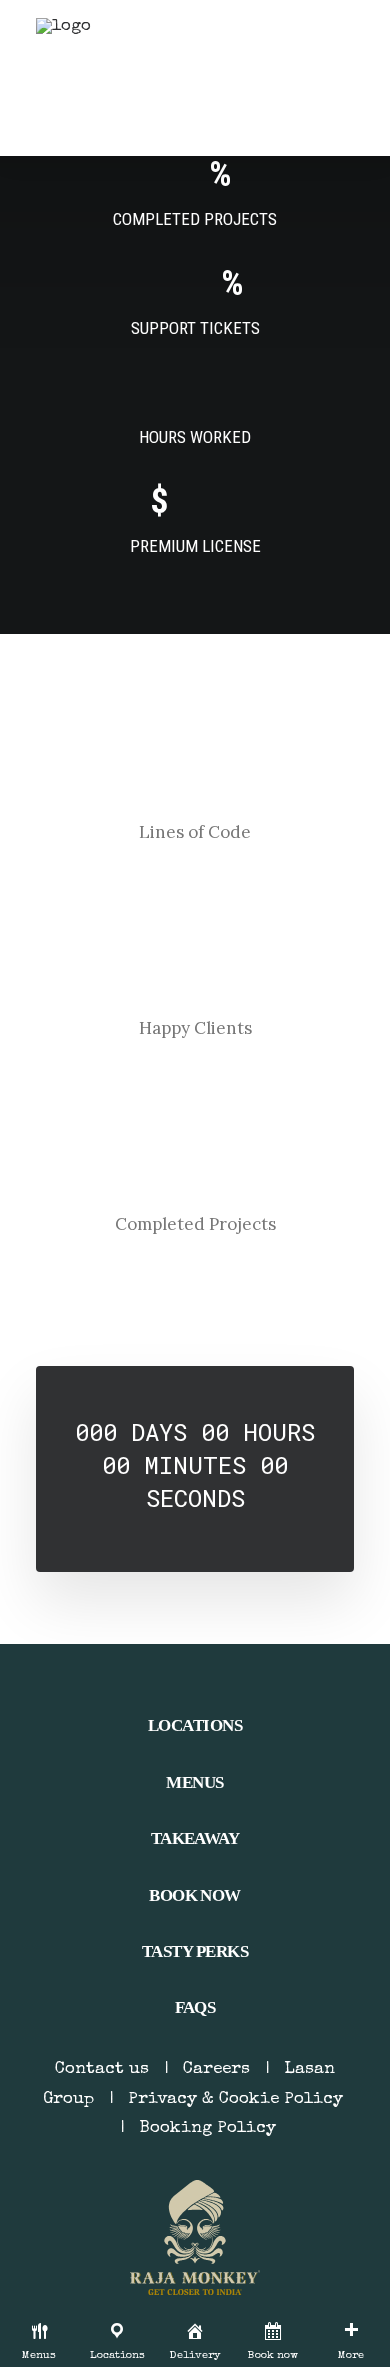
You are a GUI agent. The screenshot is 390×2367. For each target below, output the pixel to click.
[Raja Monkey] (96, 78)
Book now (195, 1895)
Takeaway (195, 1838)
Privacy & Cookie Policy (235, 2099)
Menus (194, 1782)
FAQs (195, 2007)
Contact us (102, 2069)
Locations (195, 1725)
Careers (216, 2069)
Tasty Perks (195, 1951)
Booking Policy (207, 2128)
